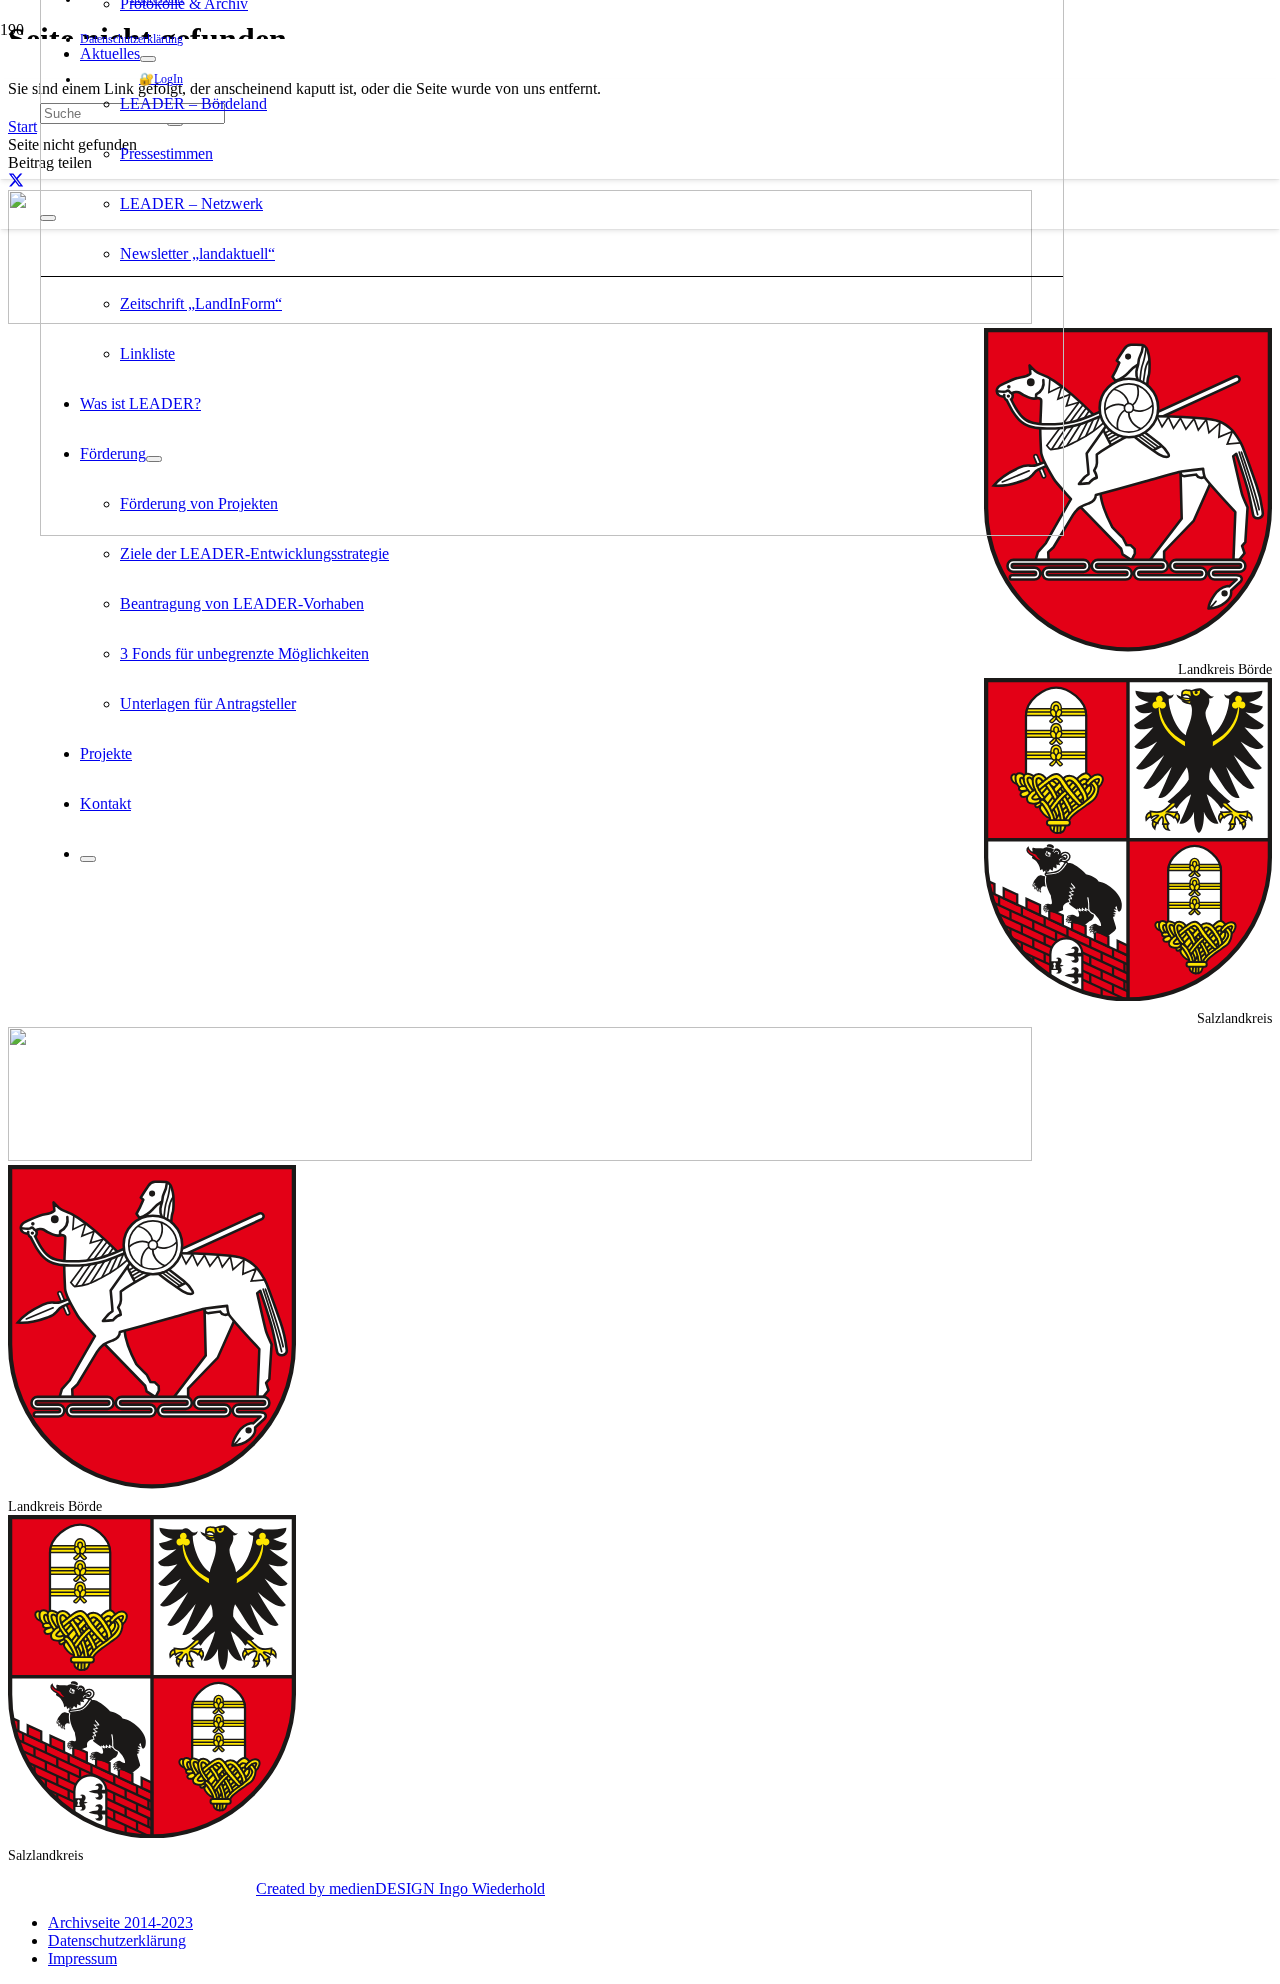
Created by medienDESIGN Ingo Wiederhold (400, 1888)
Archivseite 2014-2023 (120, 1922)
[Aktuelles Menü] (148, 59)
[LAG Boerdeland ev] (552, 530)
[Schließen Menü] (88, 859)
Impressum (82, 1958)
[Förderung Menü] (154, 459)
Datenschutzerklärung (117, 1940)
